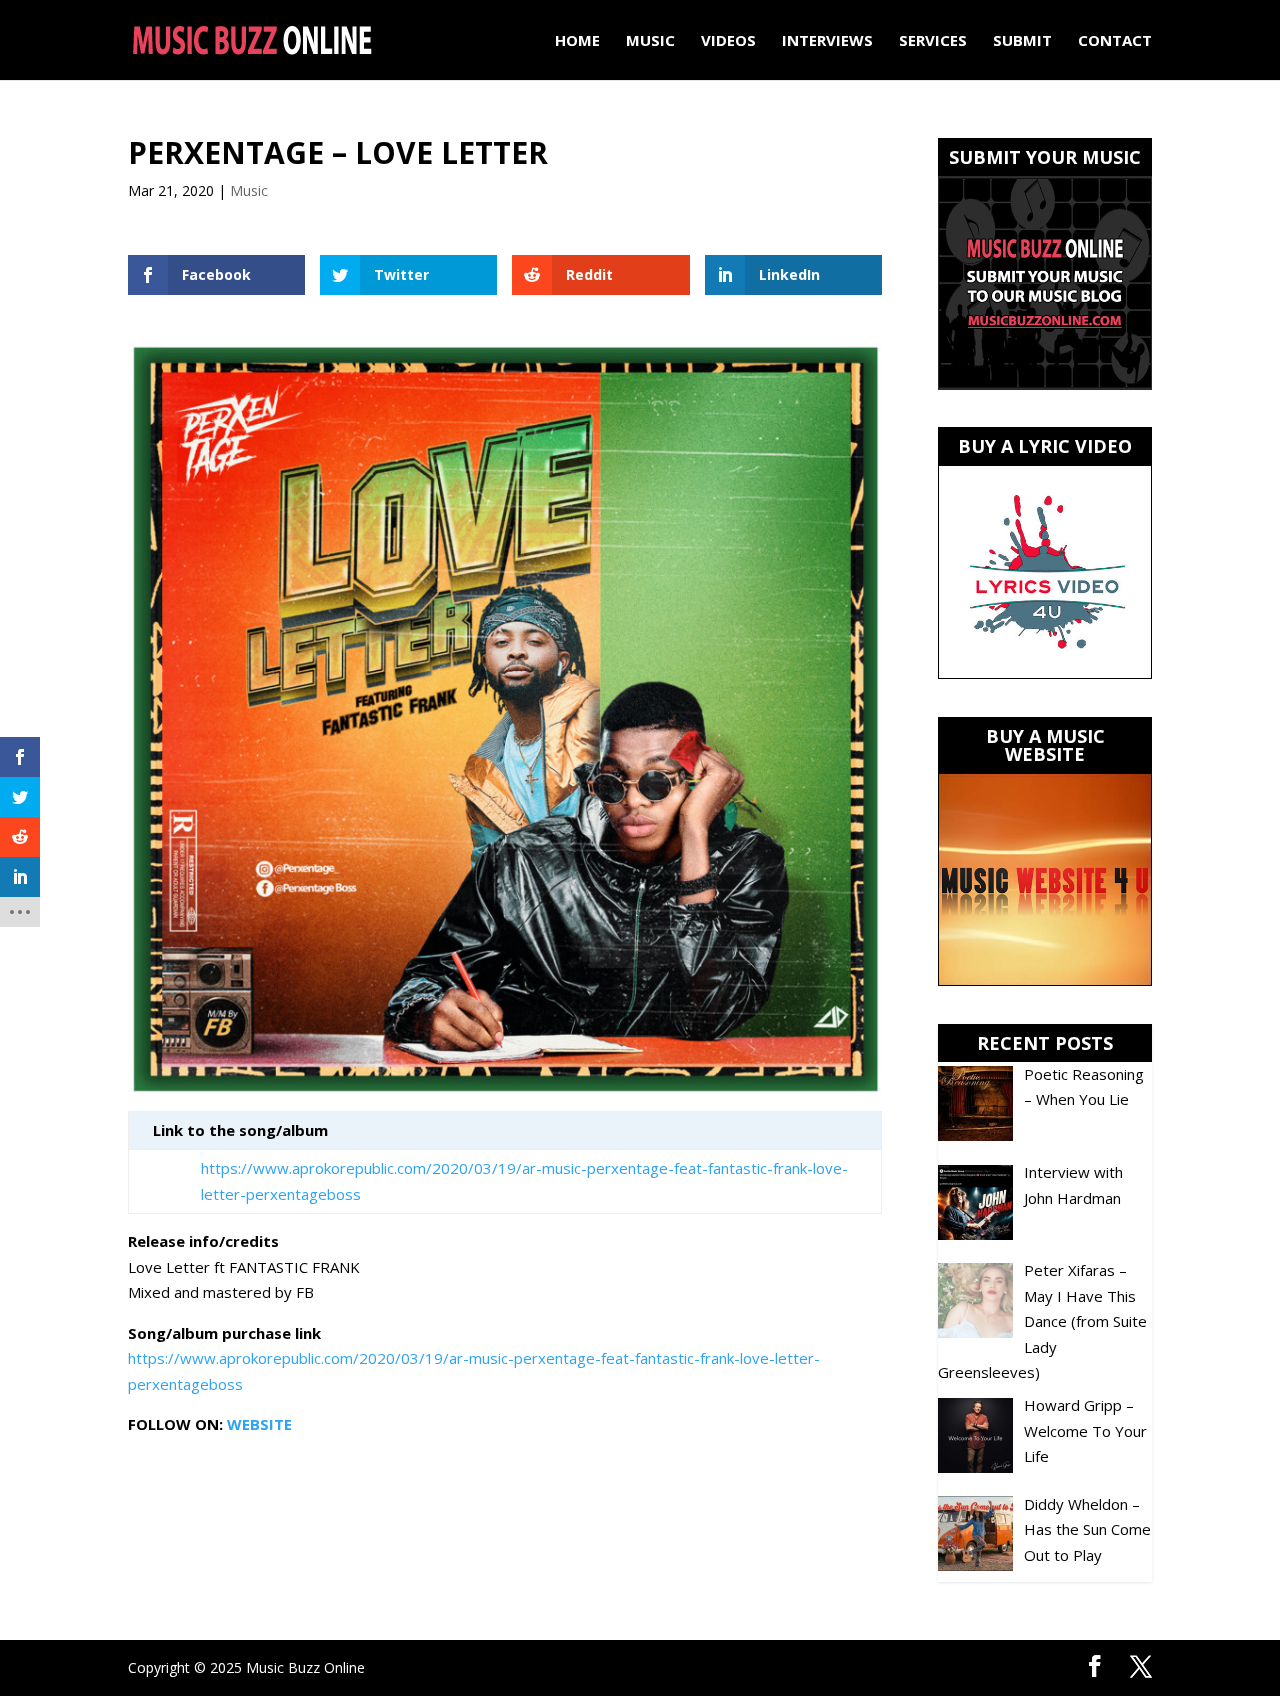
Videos (728, 41)
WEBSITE (259, 1424)
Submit (1022, 41)
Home (577, 41)
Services (933, 41)
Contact (1115, 41)
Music (650, 41)
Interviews (827, 41)
